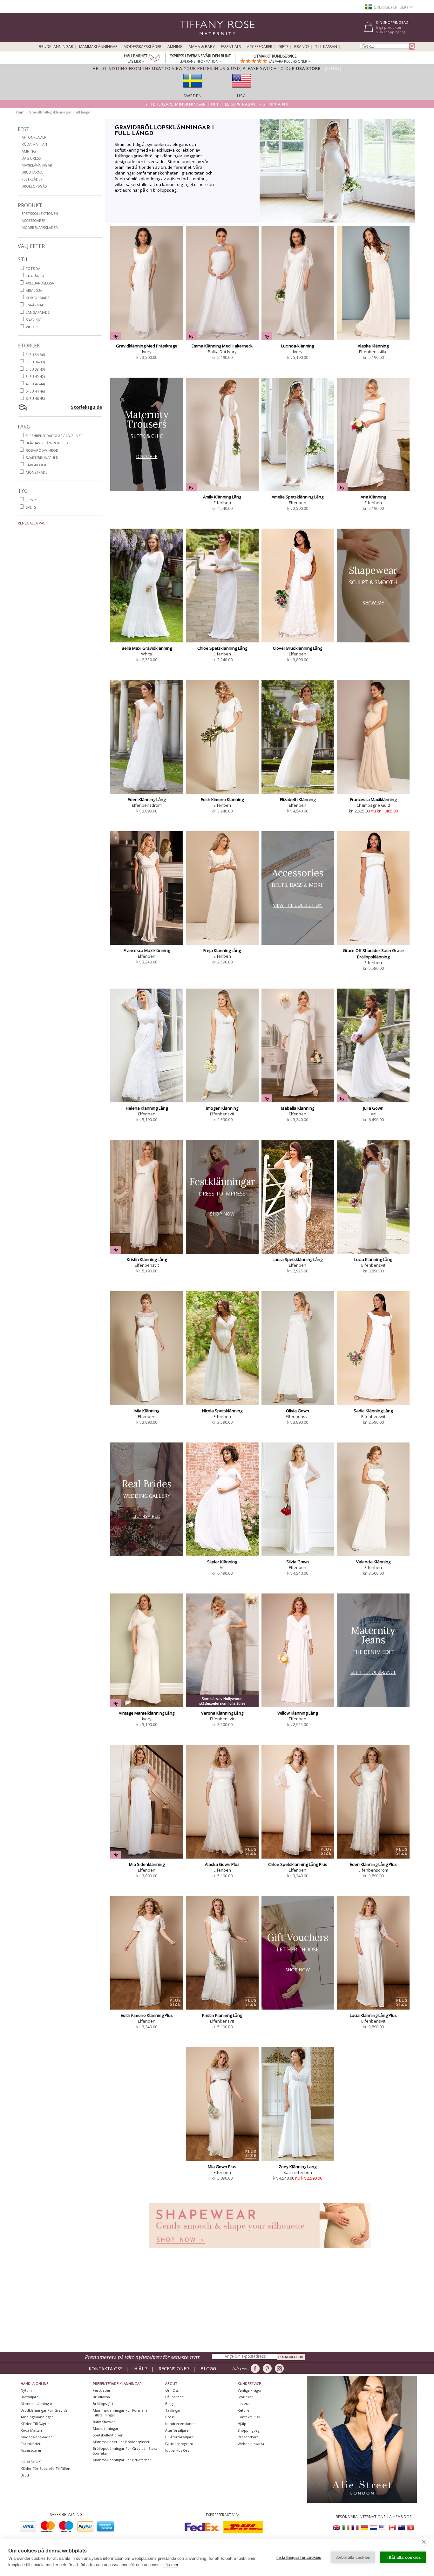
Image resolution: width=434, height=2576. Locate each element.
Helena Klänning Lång (147, 1108)
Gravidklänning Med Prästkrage (147, 346)
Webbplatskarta (251, 2444)
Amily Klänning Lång (222, 497)
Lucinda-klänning (298, 346)
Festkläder (32, 179)
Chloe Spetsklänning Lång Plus (298, 1864)
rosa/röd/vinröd (42, 450)
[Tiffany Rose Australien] (401, 2528)
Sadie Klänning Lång (373, 1411)
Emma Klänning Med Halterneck (222, 346)
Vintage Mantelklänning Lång (147, 1713)
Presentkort (248, 2437)
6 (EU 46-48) (35, 398)
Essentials (231, 47)
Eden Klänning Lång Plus (373, 1864)
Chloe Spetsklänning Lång (222, 648)
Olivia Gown (298, 1411)
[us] (241, 90)
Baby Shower (104, 2422)
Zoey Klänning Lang (298, 2167)
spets (31, 507)
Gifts (283, 47)
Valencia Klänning (373, 1562)
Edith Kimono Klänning (222, 799)
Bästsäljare (30, 2397)
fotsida (33, 268)
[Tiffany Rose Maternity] (188, 39)
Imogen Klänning (222, 1108)
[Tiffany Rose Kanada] (392, 2528)
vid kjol (33, 327)
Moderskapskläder (142, 47)
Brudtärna (32, 172)
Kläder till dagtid (35, 2424)
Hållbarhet (174, 2397)
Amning (175, 47)
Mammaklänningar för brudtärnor (122, 2460)
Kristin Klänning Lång (147, 1259)
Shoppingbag (249, 2430)
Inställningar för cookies (299, 2558)
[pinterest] (268, 2368)
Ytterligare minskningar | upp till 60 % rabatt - (217, 104)
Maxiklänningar (37, 165)
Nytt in (26, 2390)
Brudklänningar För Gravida (44, 2410)
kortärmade (38, 298)
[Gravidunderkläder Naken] (260, 2249)
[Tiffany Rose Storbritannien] (337, 2528)
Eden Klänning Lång (147, 799)
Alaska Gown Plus (222, 1864)
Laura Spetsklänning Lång (298, 1259)
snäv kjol (35, 320)
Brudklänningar (56, 47)
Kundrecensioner (180, 2424)
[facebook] (256, 2368)
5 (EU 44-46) (35, 391)
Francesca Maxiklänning (373, 799)
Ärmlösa (34, 290)
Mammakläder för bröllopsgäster (121, 2442)
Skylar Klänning (222, 1562)
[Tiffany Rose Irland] (346, 2528)
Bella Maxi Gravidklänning (147, 648)
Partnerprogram (179, 2444)
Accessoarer (260, 47)
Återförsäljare (177, 2430)
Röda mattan (34, 144)
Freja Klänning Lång (222, 950)
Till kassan (326, 47)
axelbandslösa (40, 283)
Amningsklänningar (37, 2417)
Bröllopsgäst (35, 186)
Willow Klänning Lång (298, 1713)
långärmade (38, 312)
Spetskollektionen (40, 213)
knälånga (35, 276)
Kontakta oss (106, 2369)
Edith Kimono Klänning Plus (147, 2015)
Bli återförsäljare (180, 2437)
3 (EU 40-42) (35, 377)
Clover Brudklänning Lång (298, 648)
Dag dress (31, 158)
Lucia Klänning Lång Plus (373, 2015)
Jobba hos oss (177, 2450)
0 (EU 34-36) (35, 355)
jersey (31, 500)
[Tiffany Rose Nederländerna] (374, 2528)
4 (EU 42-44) (35, 384)
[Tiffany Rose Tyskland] (364, 2528)
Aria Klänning (373, 497)
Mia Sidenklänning (147, 1864)
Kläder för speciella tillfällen (45, 2468)
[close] (424, 2541)
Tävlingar (173, 2410)
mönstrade (37, 472)
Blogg (208, 2369)
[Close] (333, 68)
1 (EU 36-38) (35, 362)
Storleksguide (86, 407)
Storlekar (245, 2397)
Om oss (172, 2390)
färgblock (36, 465)
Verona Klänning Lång (222, 1713)
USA (241, 96)
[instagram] (280, 2368)
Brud (25, 2475)
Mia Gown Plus (222, 2167)
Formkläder (31, 2444)
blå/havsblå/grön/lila (47, 443)
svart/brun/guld (42, 458)
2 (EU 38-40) (35, 369)
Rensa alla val (31, 523)
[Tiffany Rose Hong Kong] (410, 2528)
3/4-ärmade (36, 305)
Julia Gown (373, 1108)
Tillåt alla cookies (403, 2557)
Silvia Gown (298, 1562)
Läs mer (171, 2565)
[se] (193, 90)
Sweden (193, 96)
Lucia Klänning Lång (373, 1259)
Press (170, 2417)
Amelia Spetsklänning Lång (298, 497)
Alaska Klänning (373, 346)
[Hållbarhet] (155, 59)
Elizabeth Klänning (298, 799)
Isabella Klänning (298, 1108)
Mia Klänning (147, 1411)
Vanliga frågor (250, 2390)
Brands (302, 47)
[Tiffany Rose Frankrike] (355, 2528)
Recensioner (174, 2369)
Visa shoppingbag (391, 32)
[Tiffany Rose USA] (383, 2528)
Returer (244, 2410)
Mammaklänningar (98, 47)
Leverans (245, 2404)
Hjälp (141, 2369)
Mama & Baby (202, 47)
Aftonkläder (34, 137)
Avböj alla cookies (353, 2558)
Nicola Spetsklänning (222, 1411)
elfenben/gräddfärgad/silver (54, 436)
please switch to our (282, 68)
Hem (20, 112)
